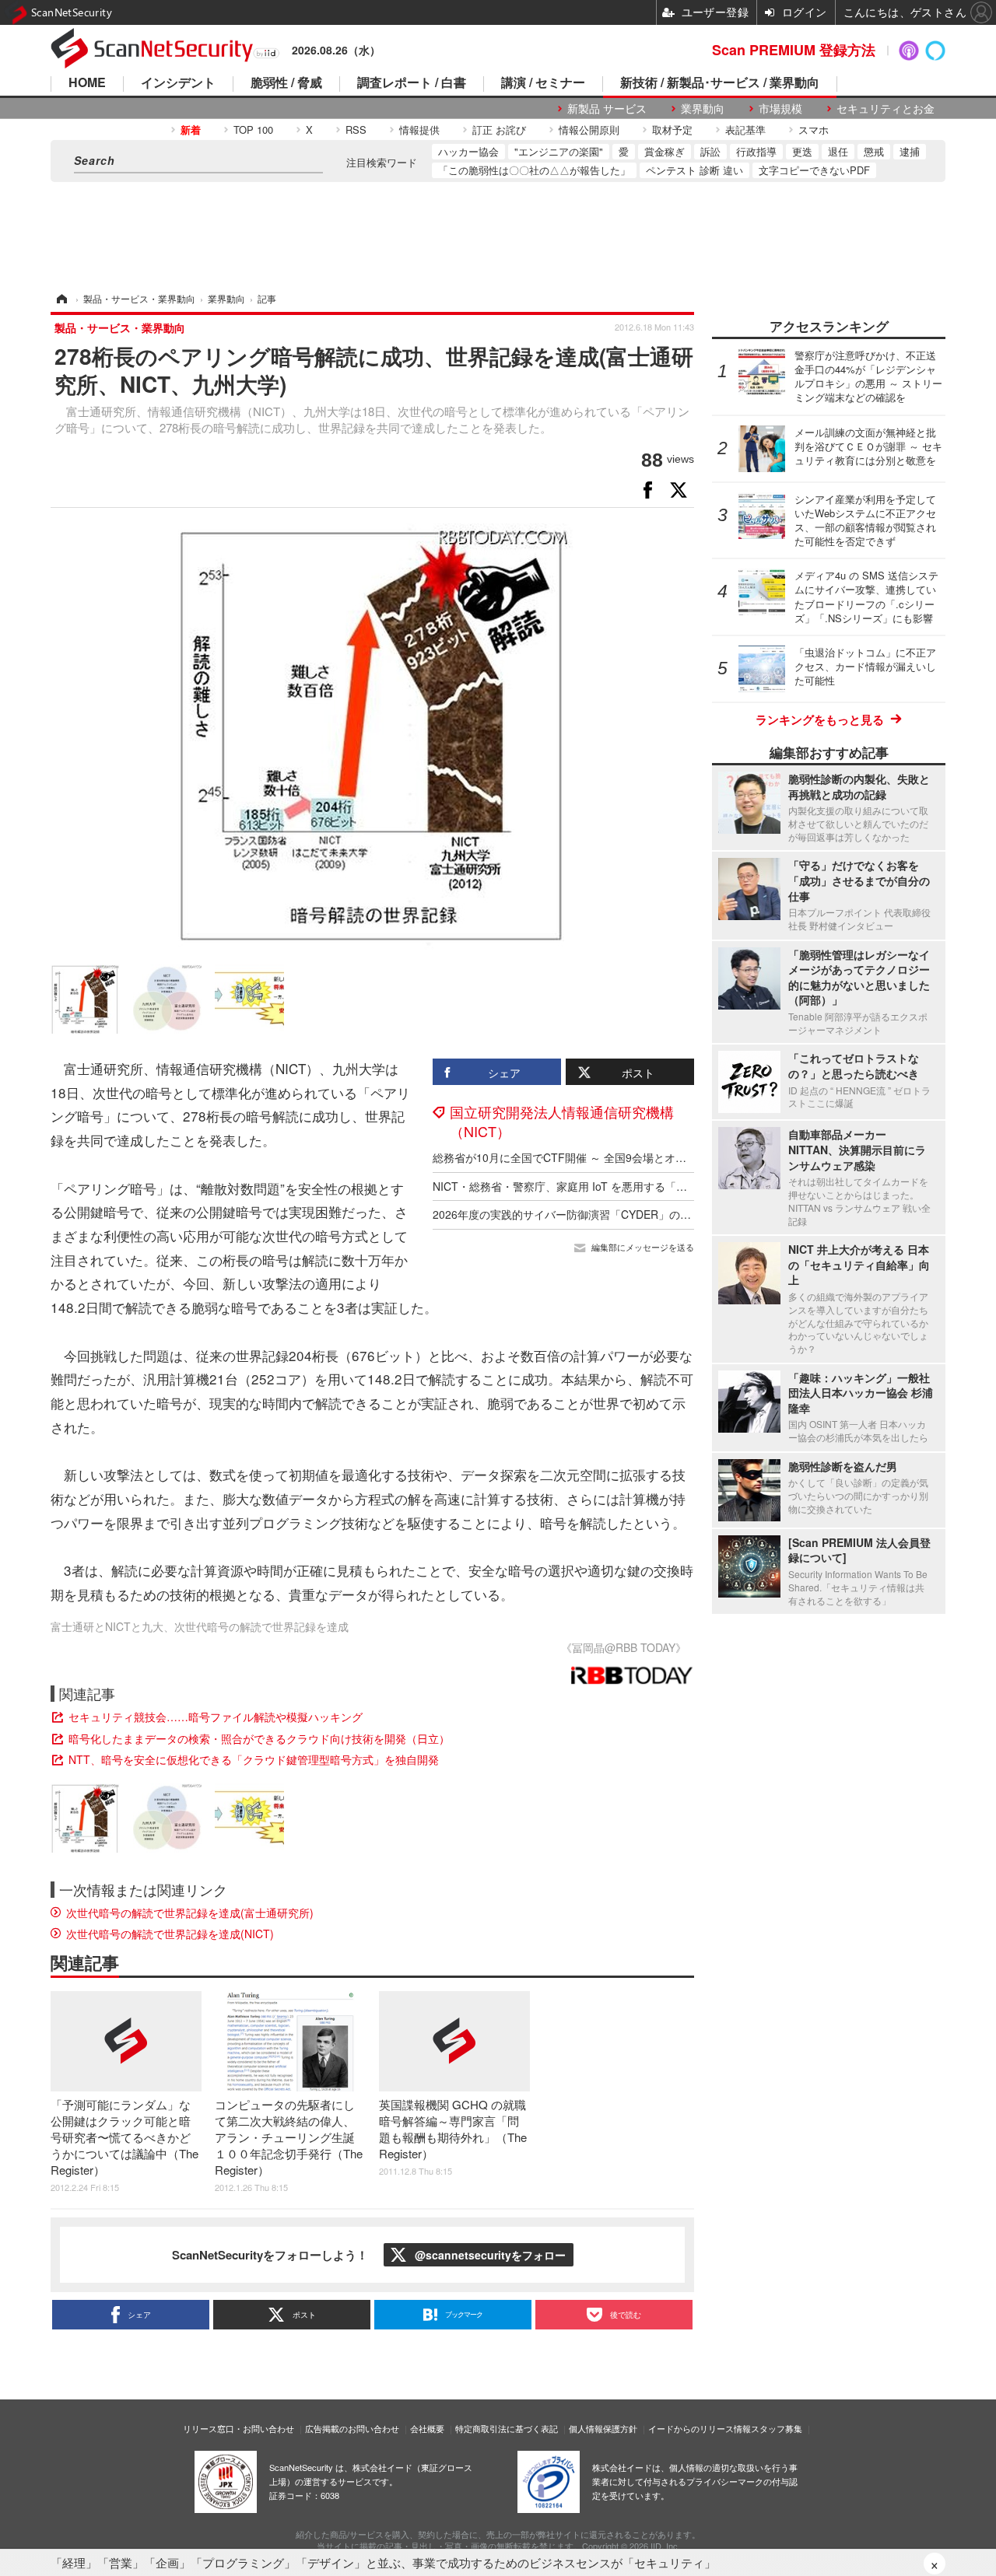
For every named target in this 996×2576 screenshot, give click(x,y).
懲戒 (874, 151)
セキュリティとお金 (886, 108)
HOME (87, 84)
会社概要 (427, 2428)
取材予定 (672, 129)
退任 (838, 151)
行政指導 (756, 151)
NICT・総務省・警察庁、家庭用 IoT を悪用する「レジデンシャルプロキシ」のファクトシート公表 (674, 1186)
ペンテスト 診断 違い (694, 170)
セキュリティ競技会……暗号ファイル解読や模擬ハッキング (216, 1717)
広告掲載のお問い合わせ (352, 2428)
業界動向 (703, 108)
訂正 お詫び (499, 129)
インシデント (178, 84)
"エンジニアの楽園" (559, 151)
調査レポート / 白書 (412, 84)
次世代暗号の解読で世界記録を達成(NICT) (170, 1934)
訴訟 (710, 151)
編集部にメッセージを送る (643, 1247)
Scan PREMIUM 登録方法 (794, 50)
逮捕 (910, 151)
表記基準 (745, 129)
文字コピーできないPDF (814, 170)
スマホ (814, 129)
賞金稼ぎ (665, 151)
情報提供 (419, 129)
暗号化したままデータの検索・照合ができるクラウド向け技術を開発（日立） (259, 1738)
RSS (356, 129)
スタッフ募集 (777, 2428)
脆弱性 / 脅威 (286, 84)
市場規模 (780, 108)
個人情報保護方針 (603, 2428)
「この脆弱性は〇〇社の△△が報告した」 (534, 170)
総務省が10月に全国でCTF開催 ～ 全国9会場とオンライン (576, 1157)
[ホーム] (61, 298)
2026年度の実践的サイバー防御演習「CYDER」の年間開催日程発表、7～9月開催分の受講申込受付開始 (688, 1214)
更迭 (802, 151)
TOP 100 (253, 129)
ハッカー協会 (468, 151)
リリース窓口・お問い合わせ (238, 2428)
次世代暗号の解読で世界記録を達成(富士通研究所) (190, 1913)
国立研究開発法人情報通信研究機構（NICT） (562, 1121)
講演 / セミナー (543, 84)
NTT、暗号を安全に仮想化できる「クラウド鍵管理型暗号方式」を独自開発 (254, 1759)
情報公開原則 (589, 129)
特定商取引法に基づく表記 (507, 2428)
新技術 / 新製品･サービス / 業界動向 (720, 84)
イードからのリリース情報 (700, 2428)
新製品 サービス (607, 108)
